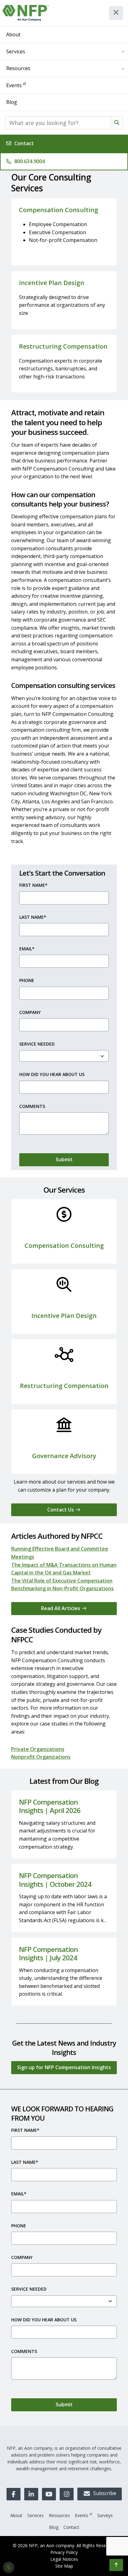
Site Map (64, 2566)
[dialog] (9, 2567)
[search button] (117, 123)
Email (27, 949)
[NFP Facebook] (14, 2494)
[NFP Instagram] (67, 2494)
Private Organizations (38, 1749)
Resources (18, 68)
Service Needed (37, 1044)
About (13, 34)
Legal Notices (64, 2559)
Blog (12, 102)
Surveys (105, 2515)
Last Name (33, 917)
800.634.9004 (30, 161)
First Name (33, 885)
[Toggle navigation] (116, 13)
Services (16, 51)
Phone (27, 980)
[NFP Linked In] (31, 2494)
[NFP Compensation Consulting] (26, 13)
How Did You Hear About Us (52, 1074)
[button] (116, 2565)
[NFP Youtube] (49, 2494)
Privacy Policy (64, 2552)
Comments (32, 1106)
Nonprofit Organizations (41, 1757)
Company (30, 1012)
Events (14, 85)
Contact (24, 143)
